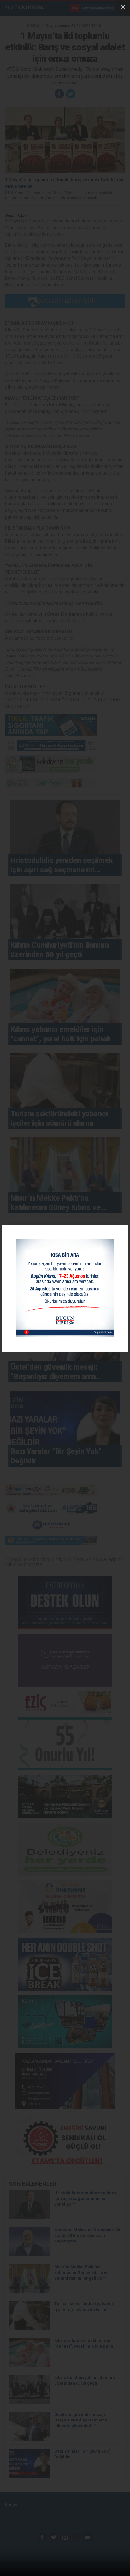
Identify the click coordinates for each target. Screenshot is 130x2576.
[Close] (123, 7)
